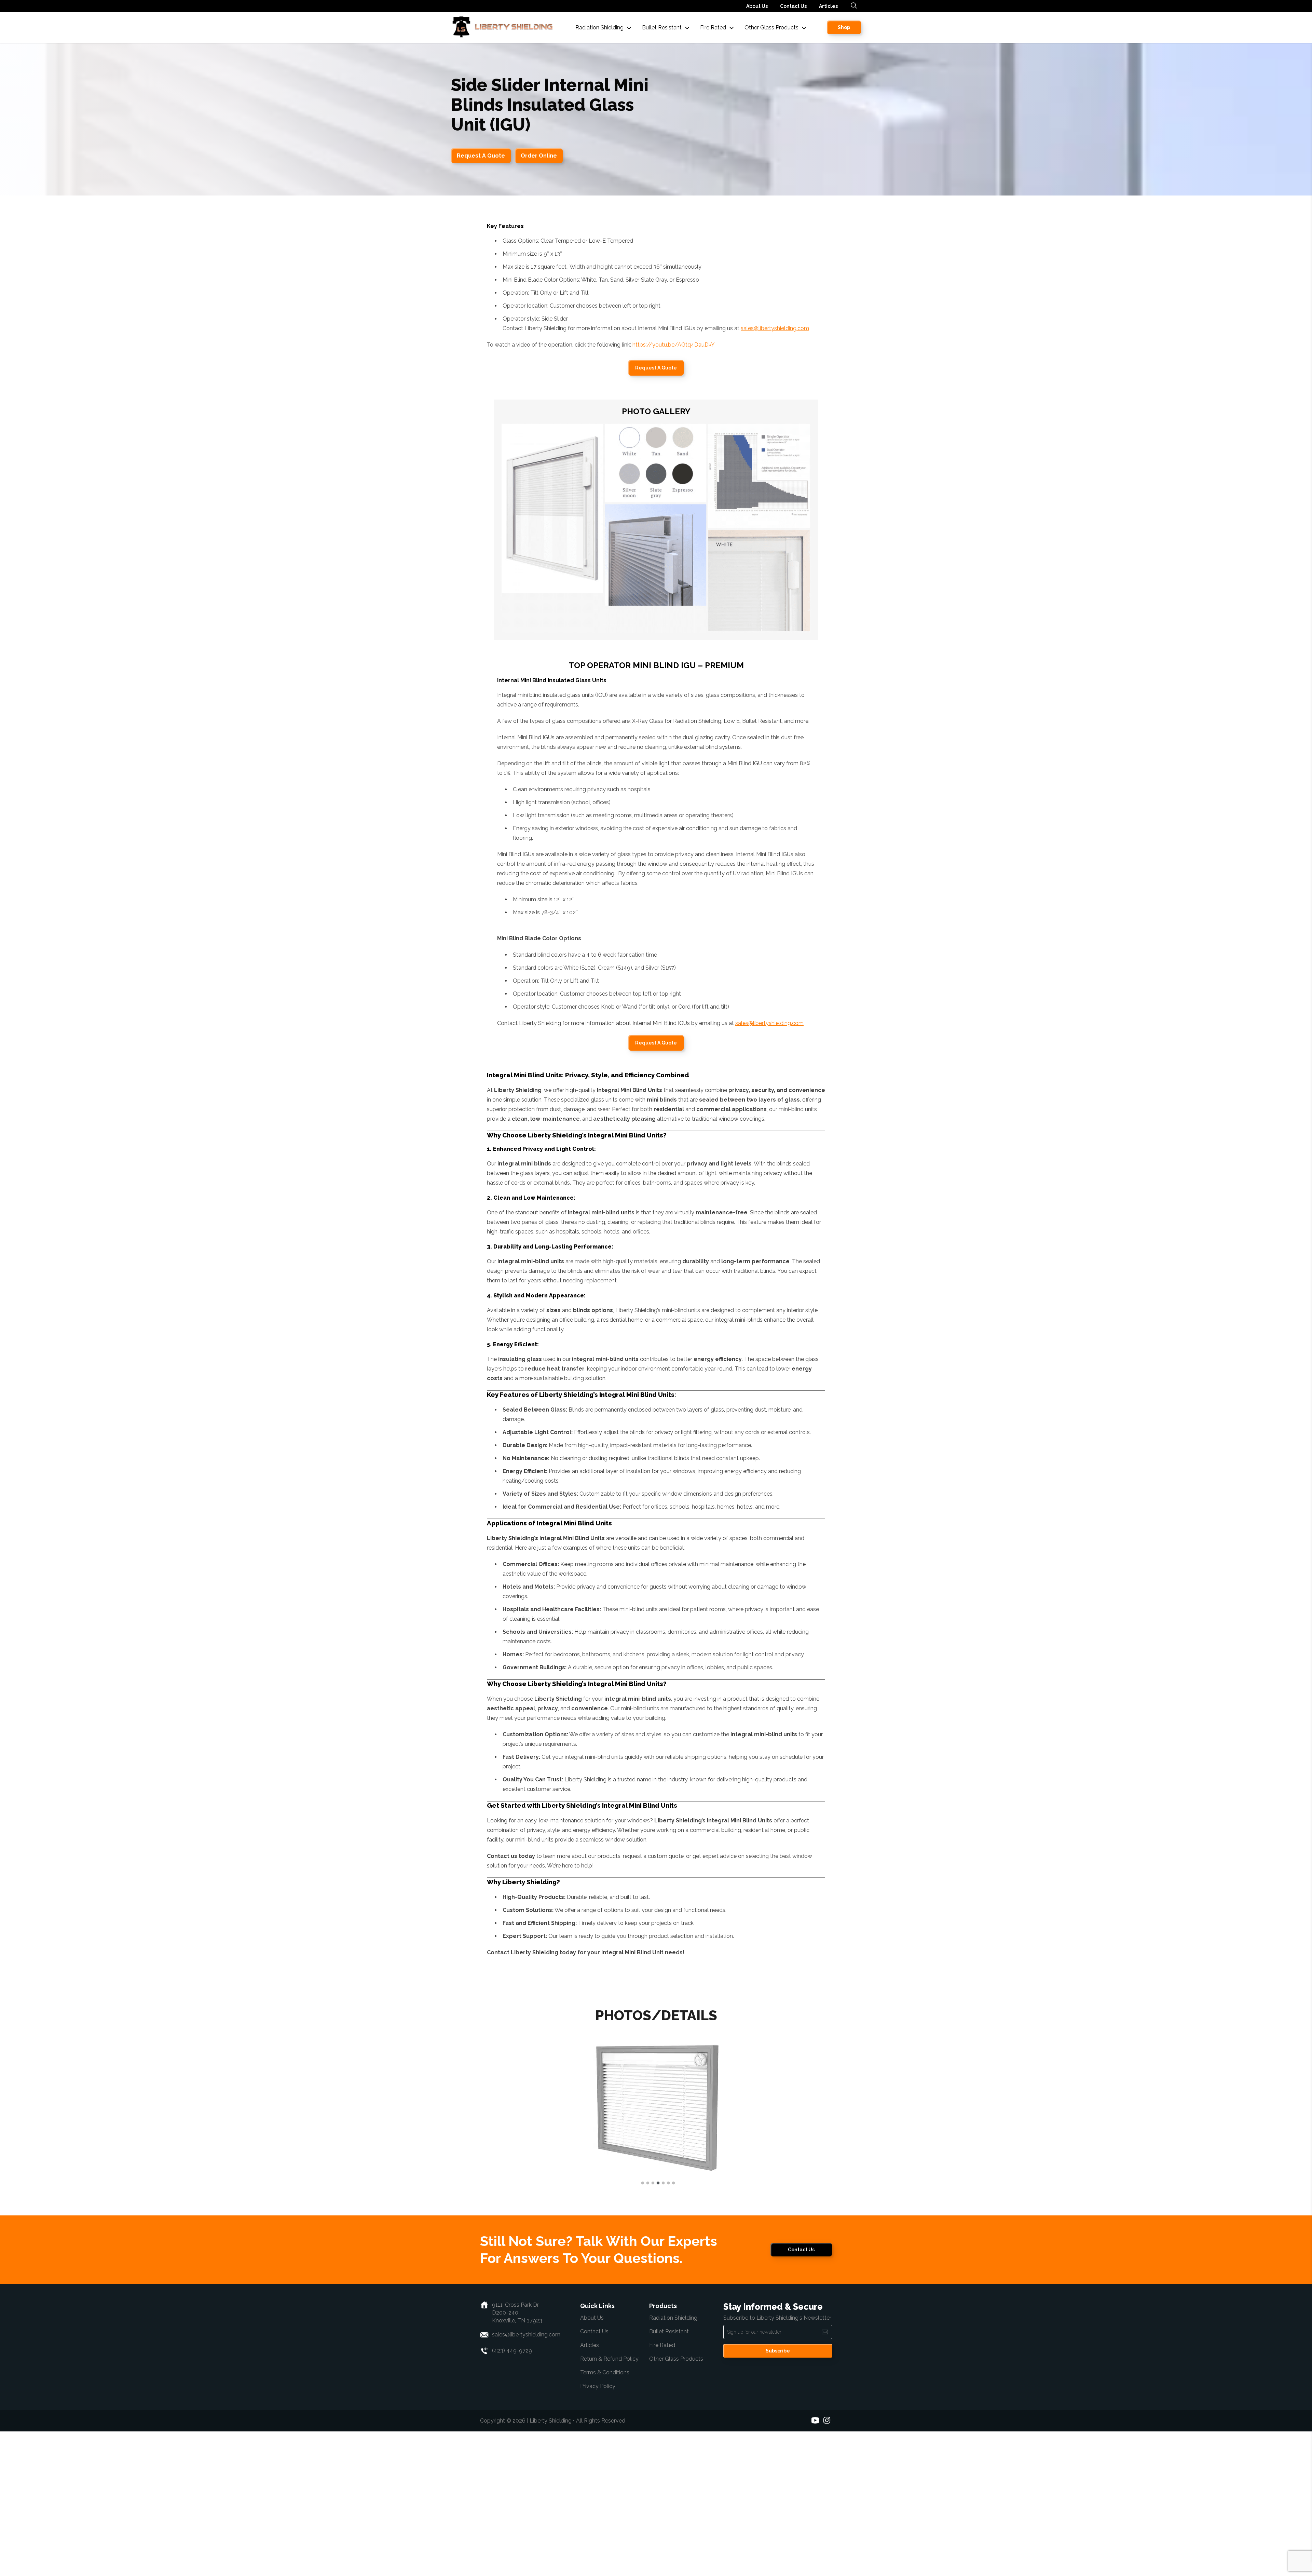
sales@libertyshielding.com (775, 328)
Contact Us (793, 6)
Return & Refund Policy (609, 2503)
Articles (828, 6)
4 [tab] (656, 2328)
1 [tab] (641, 2328)
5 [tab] (661, 2328)
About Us (757, 6)
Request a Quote (656, 368)
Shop (844, 27)
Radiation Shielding (673, 2462)
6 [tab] (667, 2328)
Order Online (539, 156)
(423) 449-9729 (512, 2495)
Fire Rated (662, 2490)
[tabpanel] (656, 2180)
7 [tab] (672, 2328)
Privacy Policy (598, 2531)
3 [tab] (651, 2328)
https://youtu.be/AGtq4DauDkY (674, 345)
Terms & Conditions (605, 2517)
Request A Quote (481, 156)
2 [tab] (646, 2328)
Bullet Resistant (669, 2476)
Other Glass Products (676, 2503)
